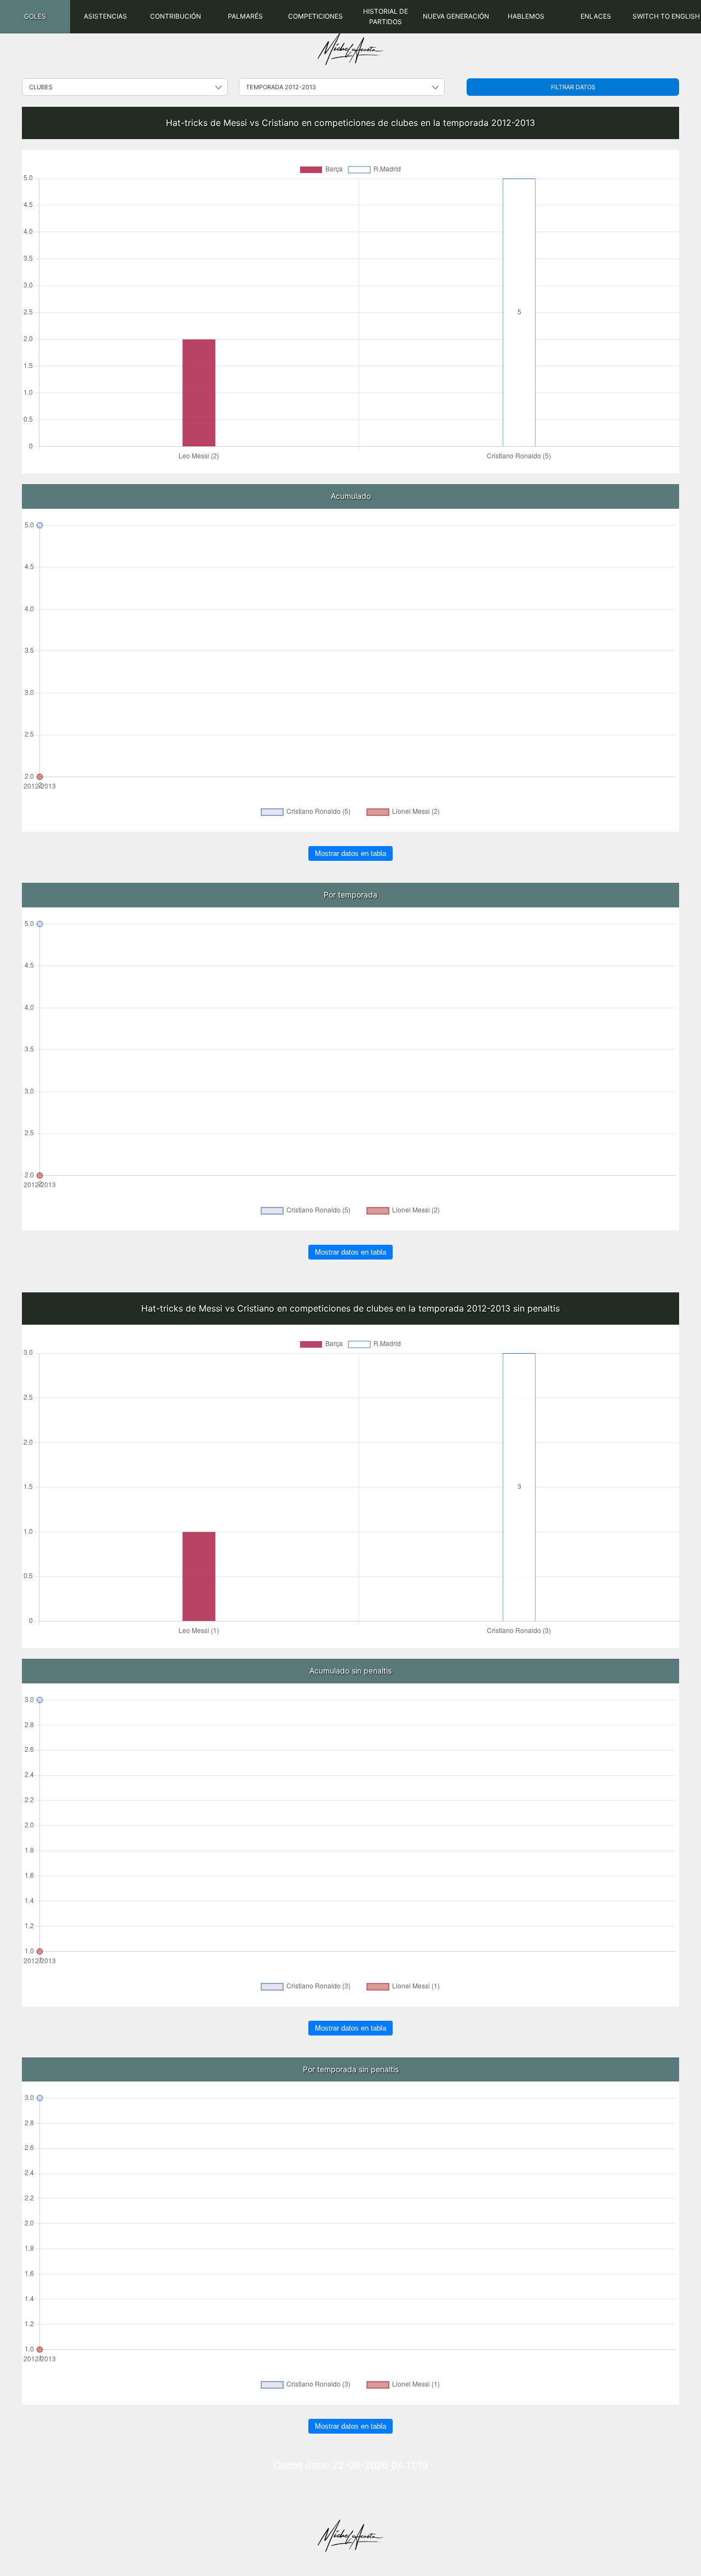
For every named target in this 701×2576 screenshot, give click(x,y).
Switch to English (666, 16)
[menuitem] (35, 17)
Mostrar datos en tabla (350, 853)
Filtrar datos (573, 87)
